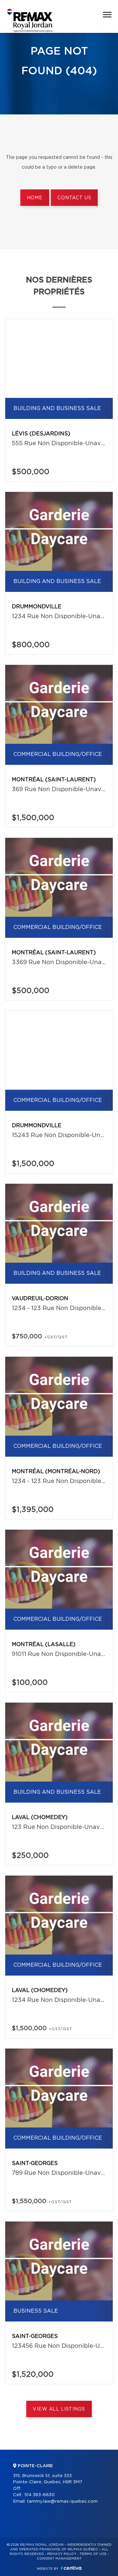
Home (35, 198)
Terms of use (93, 2554)
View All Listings (59, 2409)
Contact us (74, 198)
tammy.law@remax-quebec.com (62, 2502)
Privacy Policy (62, 2554)
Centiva (71, 2568)
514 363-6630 (39, 2495)
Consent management (59, 2559)
